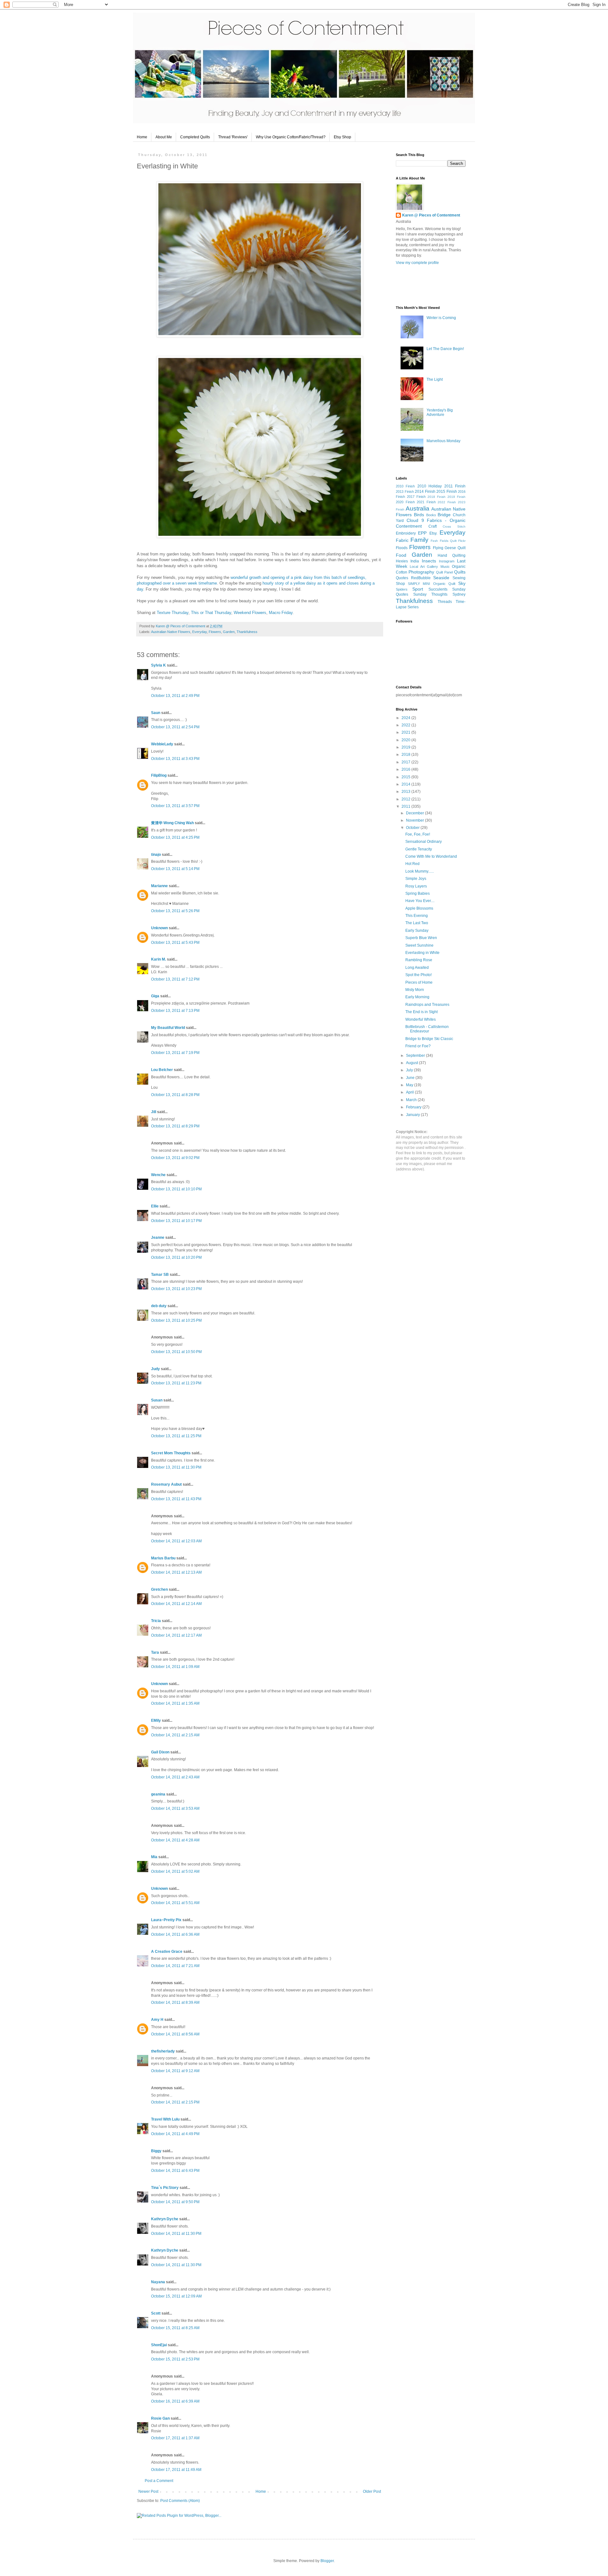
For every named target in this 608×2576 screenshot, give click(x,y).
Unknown (159, 928)
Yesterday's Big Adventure (440, 412)
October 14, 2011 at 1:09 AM (175, 1667)
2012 (406, 799)
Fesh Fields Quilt (443, 541)
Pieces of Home (419, 982)
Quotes (402, 578)
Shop (400, 584)
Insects (429, 561)
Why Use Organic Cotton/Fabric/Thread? (291, 137)
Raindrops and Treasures (427, 1005)
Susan (157, 1400)
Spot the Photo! (418, 975)
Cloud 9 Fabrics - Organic (436, 520)
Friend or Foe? (418, 1046)
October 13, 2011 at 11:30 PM (176, 1467)
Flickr (462, 541)
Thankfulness (247, 632)
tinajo (156, 855)
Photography (421, 572)
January (413, 1115)
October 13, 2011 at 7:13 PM (175, 1011)
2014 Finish (425, 492)
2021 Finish (426, 502)
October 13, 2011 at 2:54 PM (175, 727)
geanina (158, 1794)
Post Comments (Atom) (180, 2501)
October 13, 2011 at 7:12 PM (175, 979)
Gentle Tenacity (419, 849)
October (413, 828)
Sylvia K (158, 665)
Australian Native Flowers (171, 632)
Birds (419, 515)
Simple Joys (416, 879)
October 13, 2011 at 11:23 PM (176, 1383)
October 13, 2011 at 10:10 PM (176, 1189)
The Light (435, 379)
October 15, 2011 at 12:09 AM (176, 2296)
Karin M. (158, 959)
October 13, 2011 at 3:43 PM (175, 759)
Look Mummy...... (420, 871)
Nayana (158, 2282)
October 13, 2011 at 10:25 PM (176, 1320)
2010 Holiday (430, 486)
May (410, 1085)
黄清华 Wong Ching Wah (172, 823)
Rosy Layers (416, 886)
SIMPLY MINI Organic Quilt (432, 584)
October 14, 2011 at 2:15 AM (175, 1735)
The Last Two (417, 923)
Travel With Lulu (165, 2119)
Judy (156, 1369)
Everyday (199, 632)
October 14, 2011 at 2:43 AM (175, 1777)
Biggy (156, 2151)
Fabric (402, 540)
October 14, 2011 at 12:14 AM (176, 1604)
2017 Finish (416, 497)
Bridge (444, 515)
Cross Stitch (454, 526)
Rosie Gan (160, 2418)
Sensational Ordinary (424, 842)
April (410, 1092)
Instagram (447, 561)
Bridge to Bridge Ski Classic (429, 1039)
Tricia (156, 1621)
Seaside (441, 578)
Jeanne (158, 1238)
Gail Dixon (160, 1752)
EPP (422, 533)
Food (401, 555)
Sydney (459, 594)
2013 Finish (405, 492)
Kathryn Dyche (165, 2219)
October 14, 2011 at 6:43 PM (175, 2171)
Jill (154, 1112)
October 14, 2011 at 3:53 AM (175, 1808)
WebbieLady (162, 744)
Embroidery (406, 533)
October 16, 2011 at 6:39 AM (175, 2401)
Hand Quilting (452, 555)
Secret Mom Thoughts (171, 1453)
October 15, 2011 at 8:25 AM (175, 2328)
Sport (418, 589)
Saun (156, 713)
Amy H (157, 2020)
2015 (406, 777)
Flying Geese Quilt (449, 548)
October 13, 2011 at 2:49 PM (175, 696)
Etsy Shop (342, 137)
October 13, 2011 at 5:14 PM (175, 869)
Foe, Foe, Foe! (418, 834)
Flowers (215, 632)
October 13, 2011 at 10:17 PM (176, 1221)
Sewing (459, 578)
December (415, 813)
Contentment (409, 526)
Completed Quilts (195, 137)
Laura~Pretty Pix (166, 1920)
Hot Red (412, 864)
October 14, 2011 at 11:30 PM (176, 2234)
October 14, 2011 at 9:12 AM (175, 2071)
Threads (445, 602)
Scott (156, 2313)
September (416, 1056)
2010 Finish (405, 486)
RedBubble (421, 578)
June (411, 1078)
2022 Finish (447, 502)
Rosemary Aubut (166, 1484)
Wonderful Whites (421, 1019)
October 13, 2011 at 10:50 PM (176, 1352)
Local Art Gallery (424, 567)
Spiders (402, 589)
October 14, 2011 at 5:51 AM (175, 1903)
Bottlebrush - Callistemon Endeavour (427, 1029)
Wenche (158, 1175)
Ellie (155, 1206)
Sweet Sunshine (419, 945)
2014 (406, 784)
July (410, 1070)
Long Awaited (417, 968)
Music (445, 567)
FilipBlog (159, 775)
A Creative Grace (167, 1952)
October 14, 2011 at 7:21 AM (175, 1966)
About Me (164, 137)
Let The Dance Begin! (445, 349)
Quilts (460, 572)
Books (431, 515)
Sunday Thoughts (431, 594)
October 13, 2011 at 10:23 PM (176, 1289)
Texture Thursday (173, 613)
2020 (406, 740)
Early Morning (417, 997)
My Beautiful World (168, 1028)
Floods (402, 548)
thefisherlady (163, 2051)
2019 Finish (456, 497)
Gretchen (159, 1589)
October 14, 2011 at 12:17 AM (176, 1635)
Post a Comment (159, 2481)
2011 (406, 806)
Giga (155, 996)
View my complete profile (417, 263)
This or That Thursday (211, 613)
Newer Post (148, 2491)
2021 (406, 732)
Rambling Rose (419, 960)
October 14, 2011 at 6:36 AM (175, 1934)
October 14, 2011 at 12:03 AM (176, 1541)
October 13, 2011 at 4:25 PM (175, 837)
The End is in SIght (421, 1012)
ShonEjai (159, 2345)
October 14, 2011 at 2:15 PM (175, 2102)
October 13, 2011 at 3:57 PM (175, 806)
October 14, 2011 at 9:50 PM (175, 2202)
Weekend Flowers (250, 613)
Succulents (438, 589)
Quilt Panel (444, 572)
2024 (406, 718)
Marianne (159, 886)
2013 (406, 792)
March (412, 1100)
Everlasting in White (422, 953)
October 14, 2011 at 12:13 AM (176, 1572)
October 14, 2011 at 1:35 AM (175, 1703)
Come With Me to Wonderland (431, 856)
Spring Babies (418, 893)
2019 (406, 747)
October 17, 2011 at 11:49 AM (176, 2470)
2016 (406, 769)
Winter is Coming (441, 318)
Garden (229, 632)
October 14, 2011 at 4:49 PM (175, 2134)
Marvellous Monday (443, 441)
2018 (406, 755)
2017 (406, 762)
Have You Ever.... (420, 901)
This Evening (417, 916)
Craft (433, 526)
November (415, 820)
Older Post (372, 2491)
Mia (154, 1857)
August (412, 1063)
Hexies (402, 561)
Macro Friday (281, 613)
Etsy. (433, 533)
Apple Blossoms (419, 908)
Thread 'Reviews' (233, 137)
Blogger (327, 2561)
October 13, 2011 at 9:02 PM (175, 1158)
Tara (155, 1652)
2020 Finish (405, 502)
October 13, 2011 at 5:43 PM (175, 943)
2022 (406, 725)
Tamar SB (160, 1275)
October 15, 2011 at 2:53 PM (175, 2359)
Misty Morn (415, 990)
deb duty (159, 1306)
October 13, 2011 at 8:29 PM (175, 1126)
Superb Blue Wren (421, 938)
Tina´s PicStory (165, 2188)
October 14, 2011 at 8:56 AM (175, 2034)
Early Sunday (417, 931)
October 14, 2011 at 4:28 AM (175, 1840)
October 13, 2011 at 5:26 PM (175, 911)
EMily (156, 1720)
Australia (418, 508)
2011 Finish (455, 486)
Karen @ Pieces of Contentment (181, 626)
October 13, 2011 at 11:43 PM (176, 1499)
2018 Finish (437, 497)
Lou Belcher (162, 1070)
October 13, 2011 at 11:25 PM (176, 1436)
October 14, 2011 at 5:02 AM (175, 1871)
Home (142, 137)
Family (419, 540)
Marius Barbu (163, 1558)
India (415, 561)
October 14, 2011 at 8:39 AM (175, 2003)
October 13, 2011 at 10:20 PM (176, 1257)
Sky (462, 583)
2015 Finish (447, 492)
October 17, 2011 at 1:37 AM (175, 2438)
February (414, 1107)
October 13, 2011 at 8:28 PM (175, 1095)
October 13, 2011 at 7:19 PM (175, 1053)
